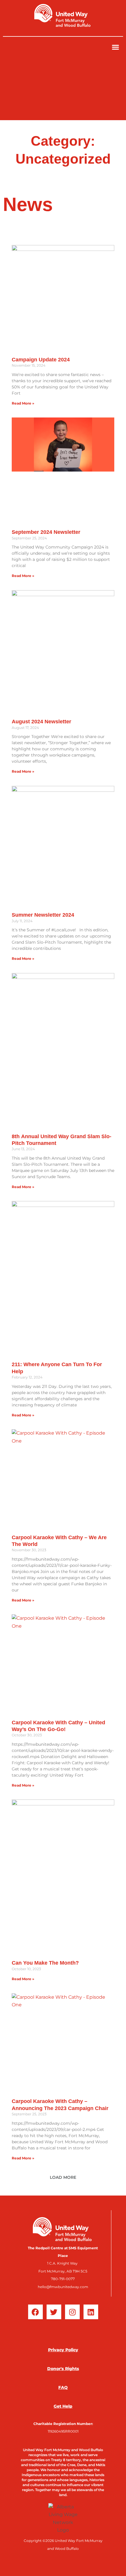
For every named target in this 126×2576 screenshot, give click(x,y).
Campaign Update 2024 (41, 360)
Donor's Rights (63, 2369)
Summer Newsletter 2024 (43, 915)
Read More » (23, 403)
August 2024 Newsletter (41, 722)
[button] (115, 47)
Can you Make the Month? (45, 1963)
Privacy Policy (63, 2350)
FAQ (63, 2387)
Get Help (63, 2406)
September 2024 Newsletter (46, 532)
